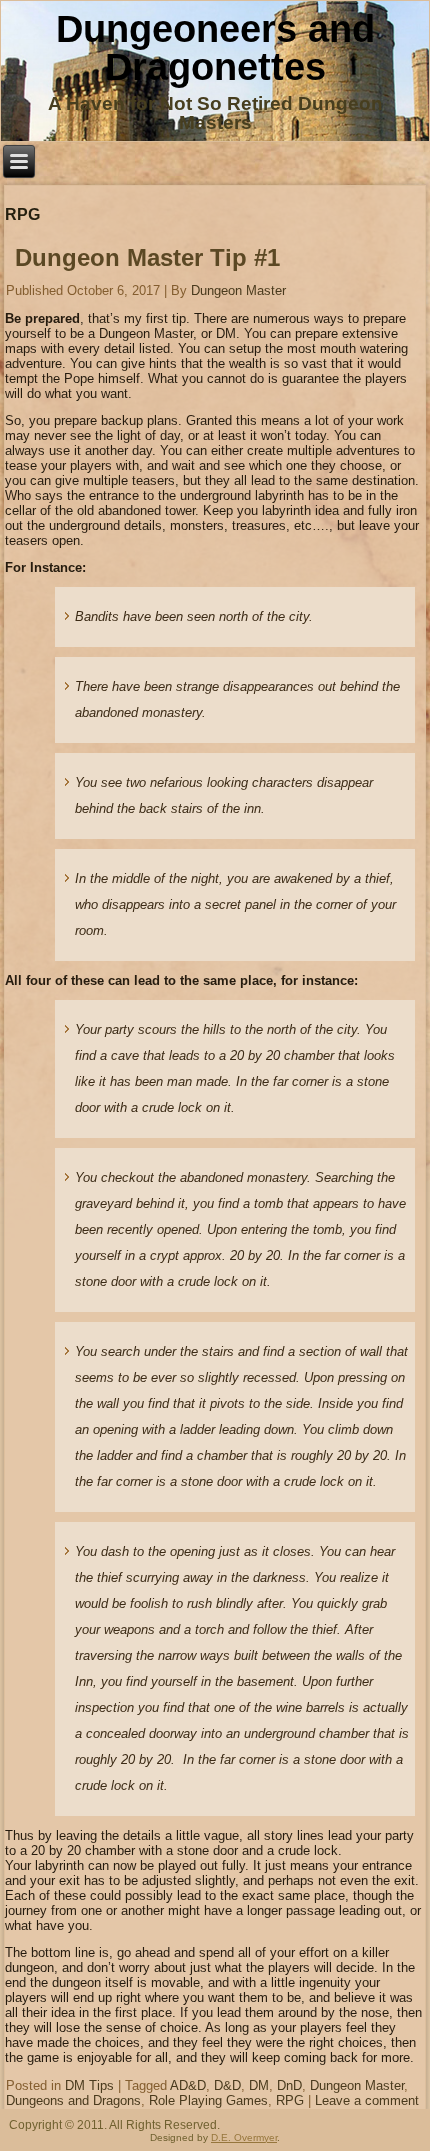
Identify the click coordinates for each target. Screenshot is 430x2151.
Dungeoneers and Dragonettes (215, 48)
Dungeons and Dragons (73, 2100)
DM (259, 2085)
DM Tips (89, 2085)
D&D (227, 2085)
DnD (289, 2085)
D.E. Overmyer (244, 2137)
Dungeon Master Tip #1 (147, 257)
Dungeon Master (238, 290)
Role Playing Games (208, 2100)
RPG (290, 2100)
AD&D (188, 2085)
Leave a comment (367, 2100)
